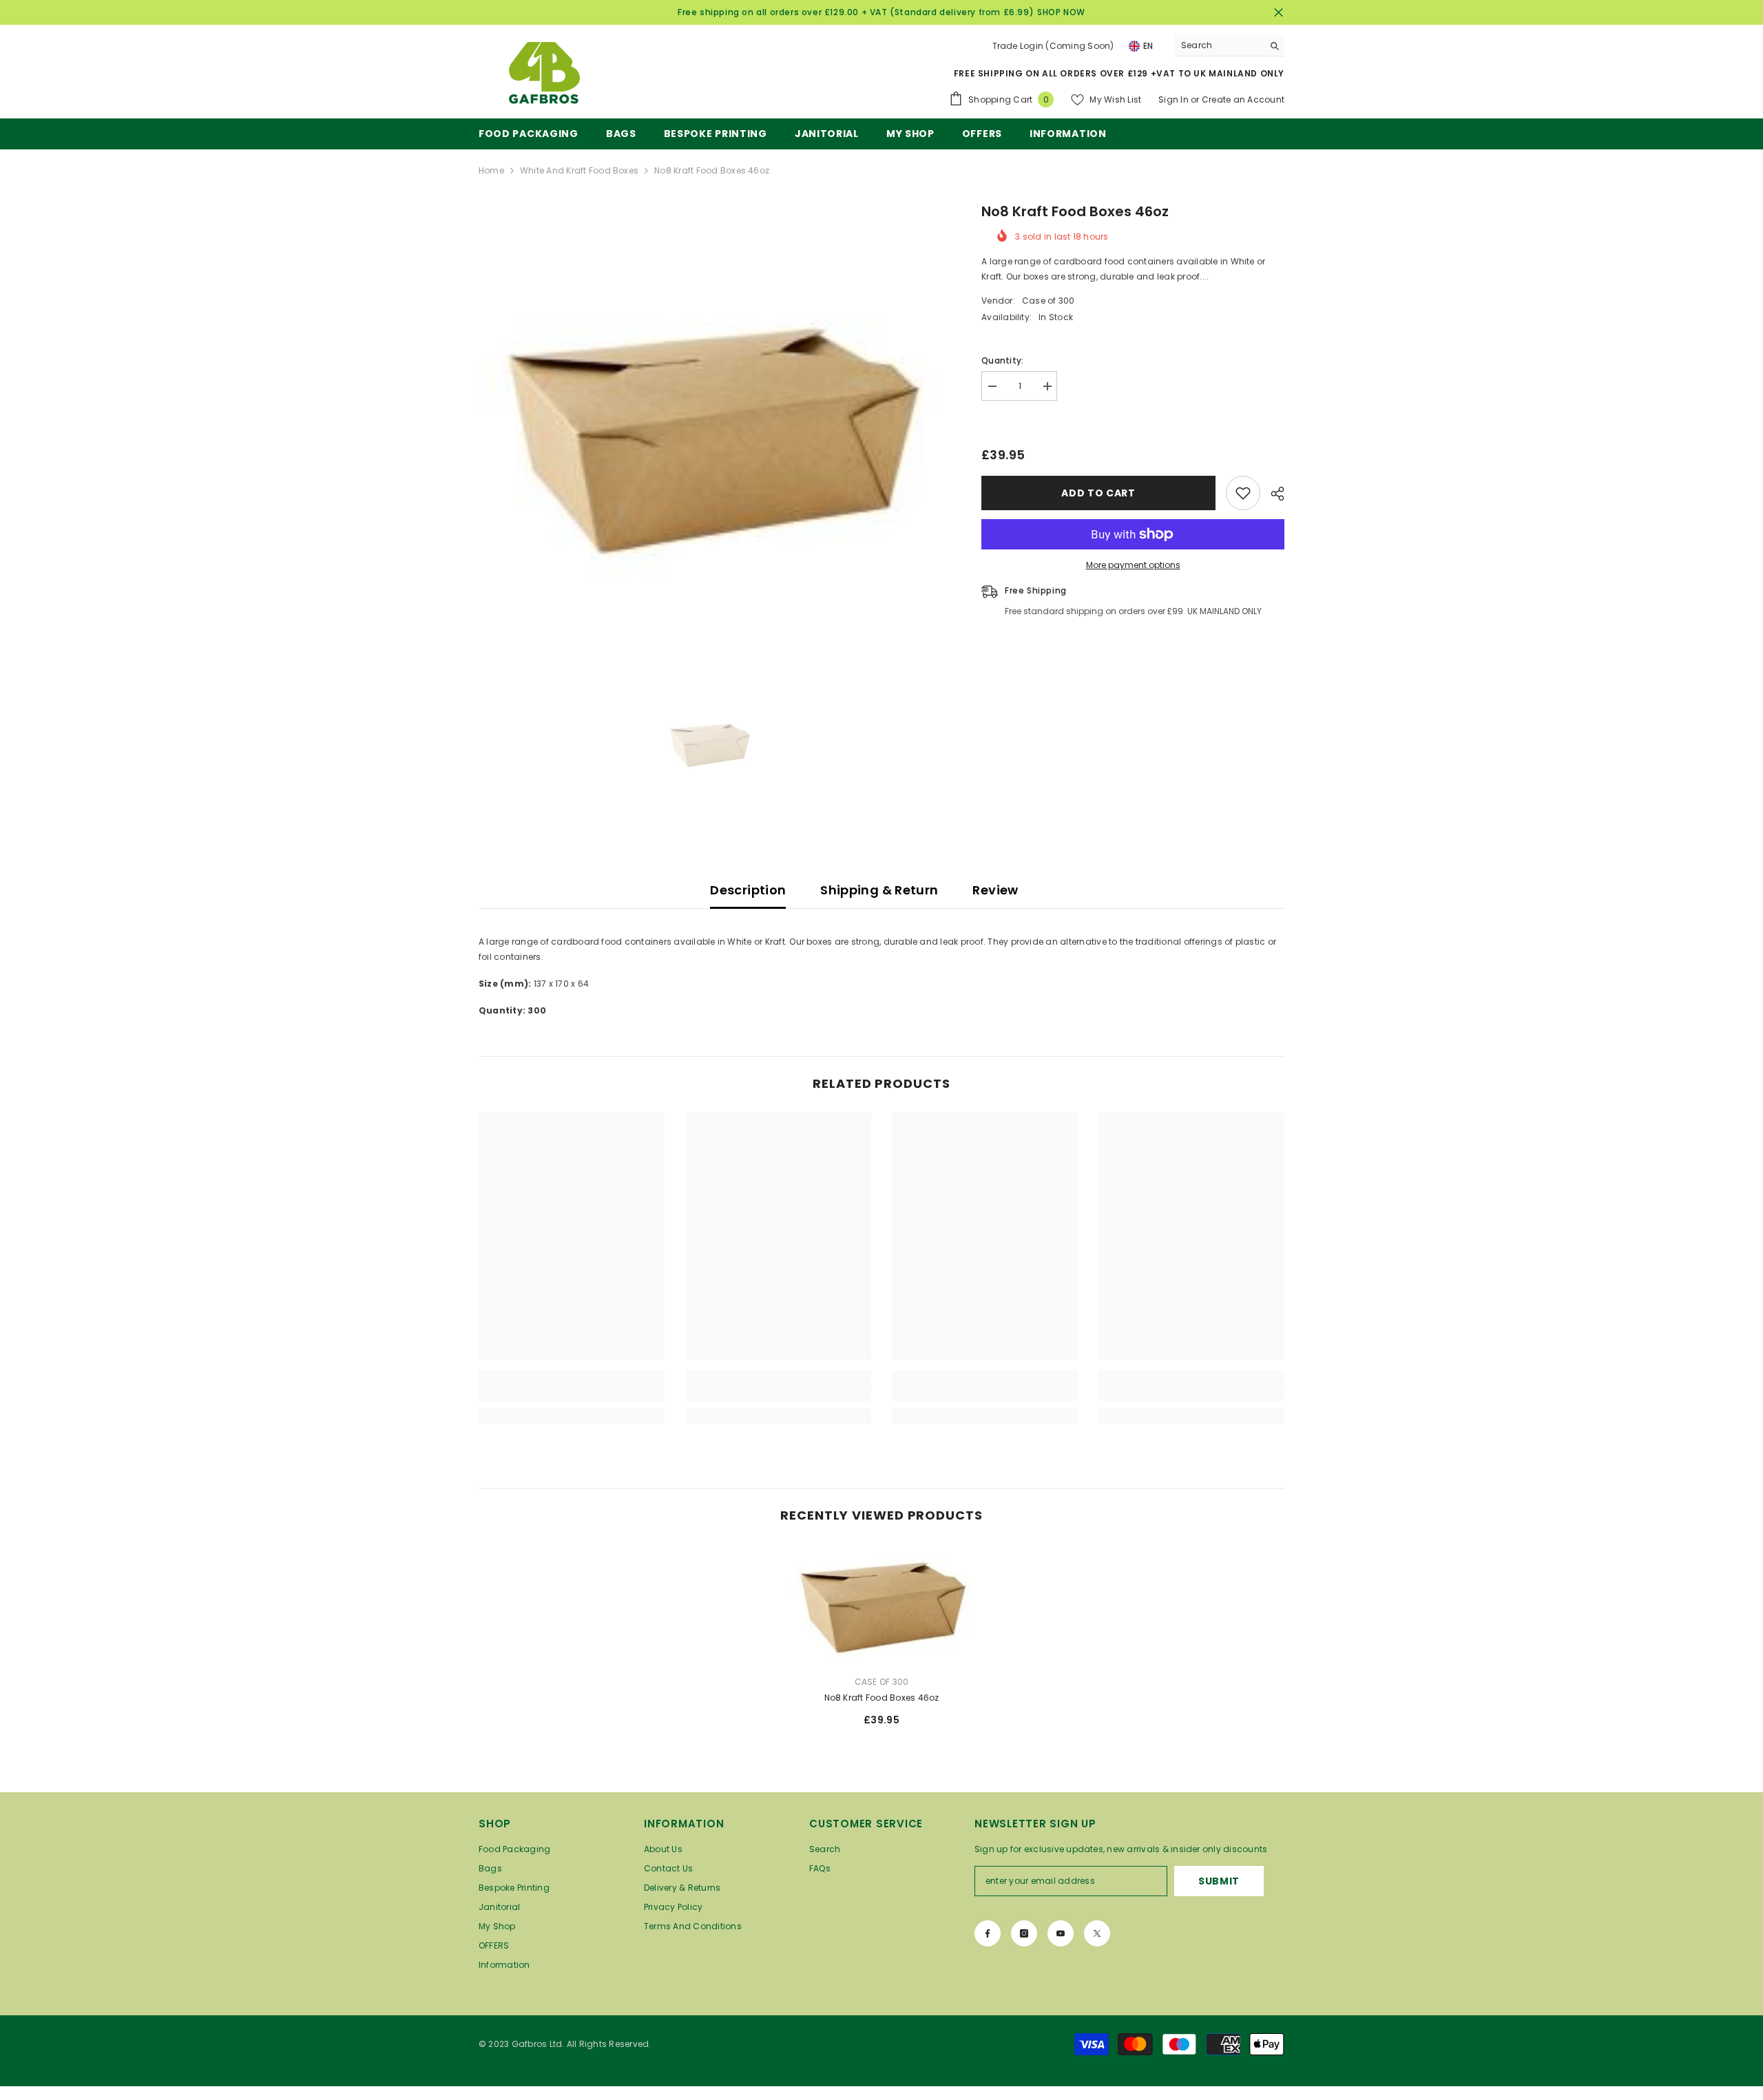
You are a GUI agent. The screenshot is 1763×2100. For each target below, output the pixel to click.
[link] (572, 1394)
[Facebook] (988, 1933)
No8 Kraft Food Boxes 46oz (882, 1698)
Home (491, 170)
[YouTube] (1061, 1933)
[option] (710, 432)
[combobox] (1219, 45)
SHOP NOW (1061, 12)
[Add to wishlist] (1243, 493)
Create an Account (1243, 99)
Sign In (1173, 99)
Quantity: (1002, 360)
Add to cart (1098, 493)
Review (995, 890)
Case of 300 (1049, 301)
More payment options (1133, 565)
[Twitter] (1097, 1933)
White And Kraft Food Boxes (579, 170)
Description (748, 890)
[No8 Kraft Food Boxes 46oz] (881, 1604)
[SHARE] (1272, 494)
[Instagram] (1024, 1933)
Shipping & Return (879, 890)
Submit (1219, 1881)
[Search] (1229, 46)
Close (1279, 13)
